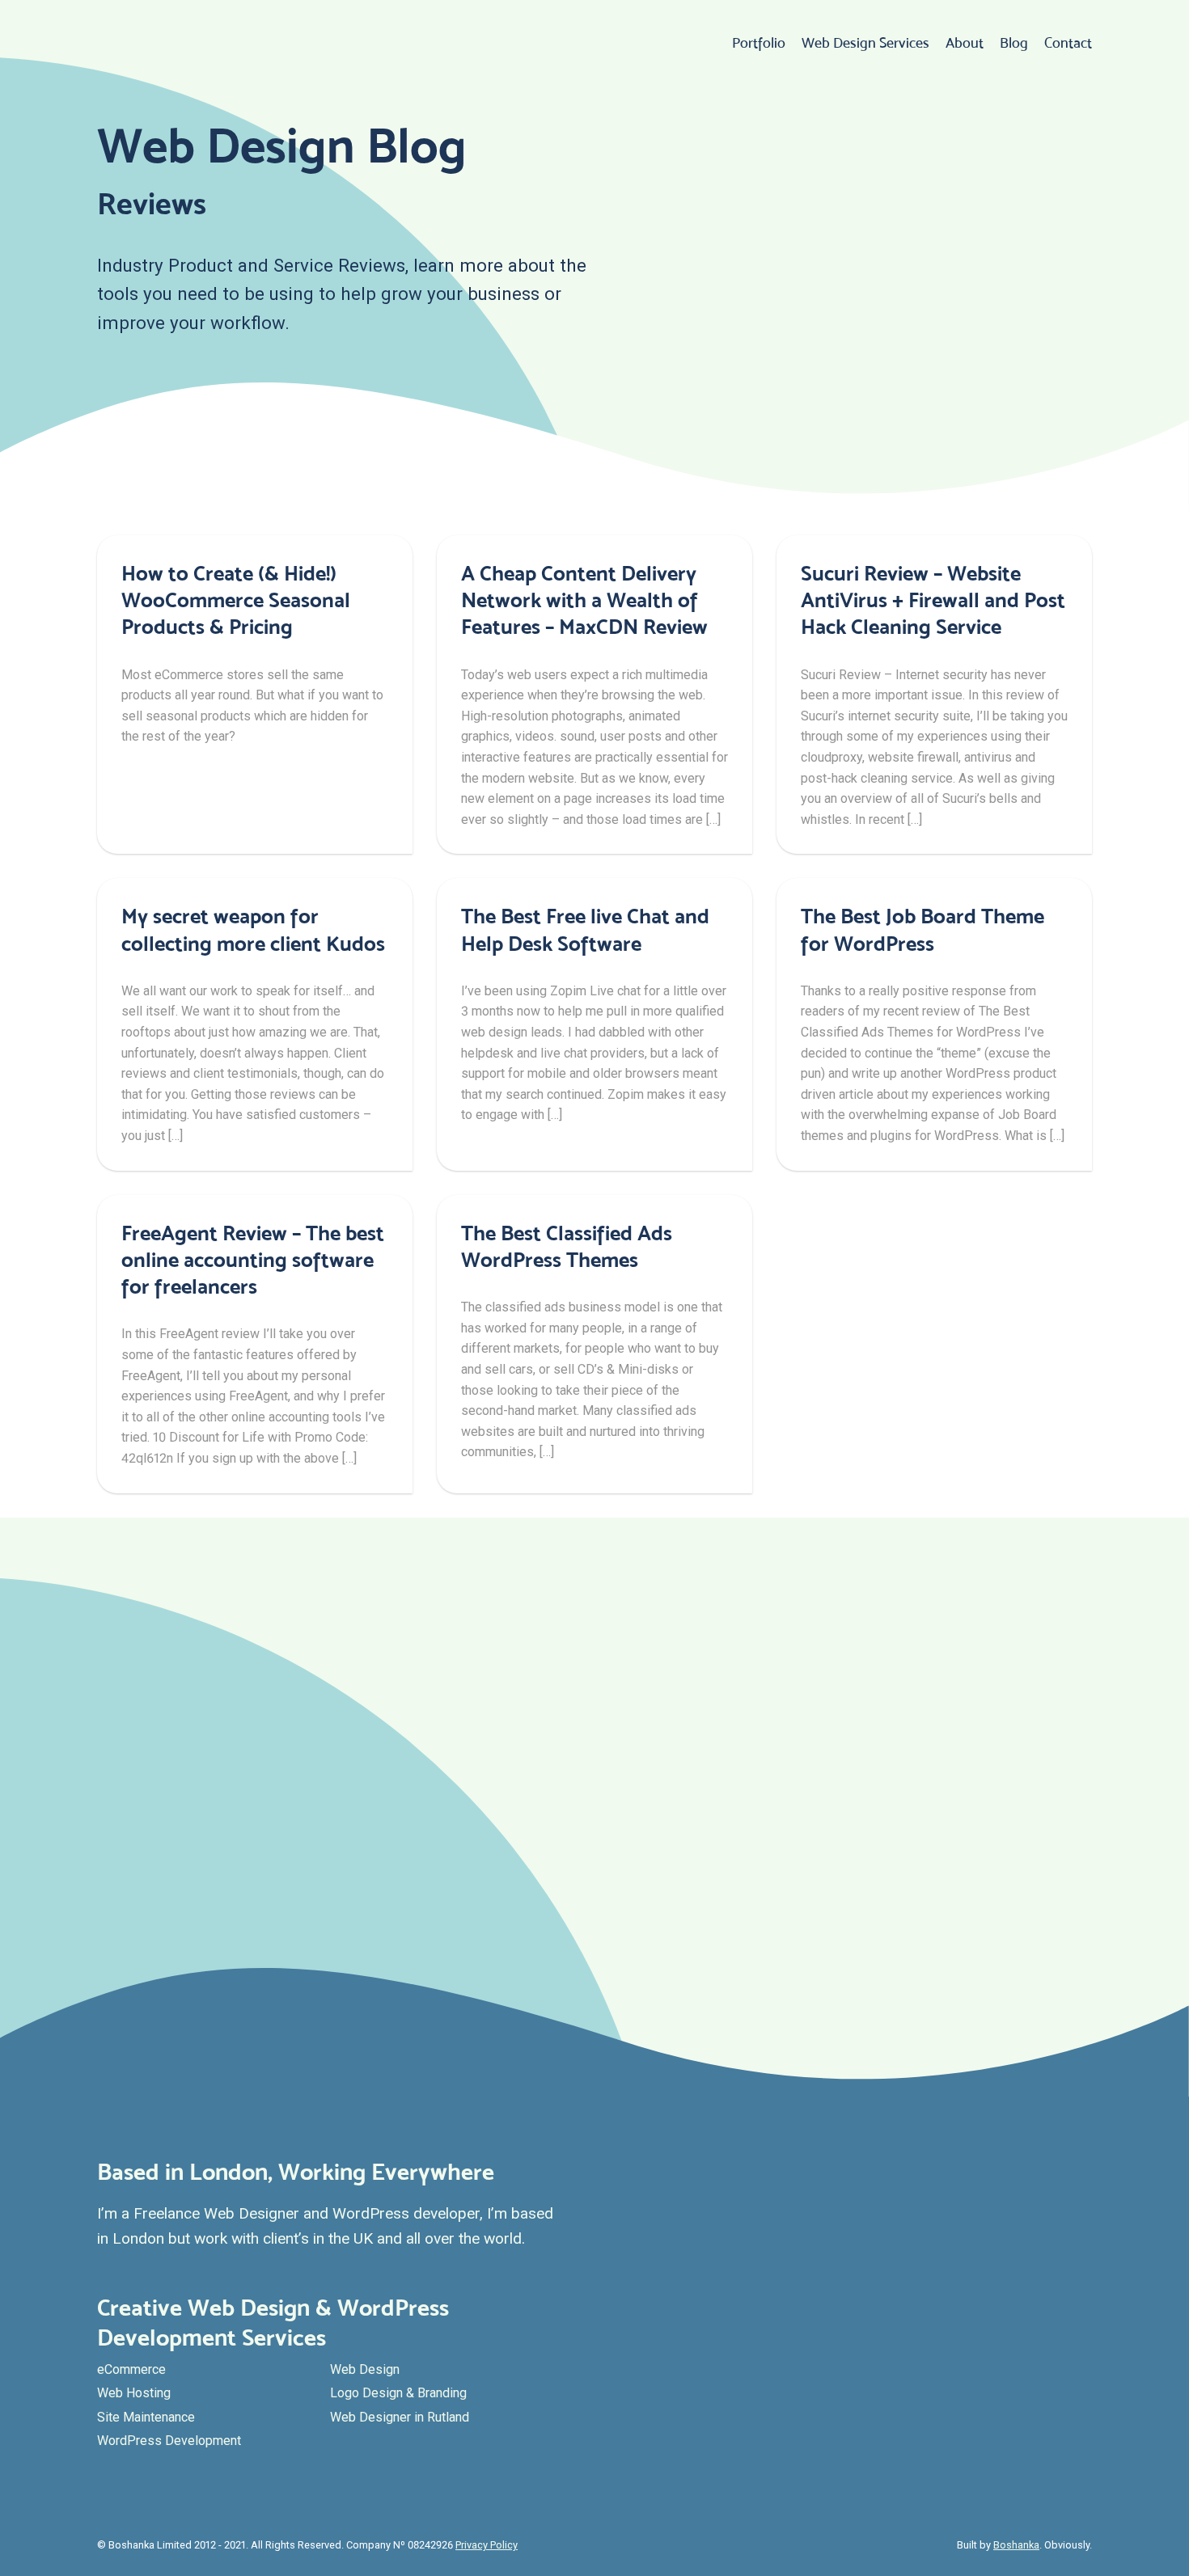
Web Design (365, 2369)
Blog (1014, 43)
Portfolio (759, 43)
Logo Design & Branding (398, 2393)
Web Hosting (134, 2393)
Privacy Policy (487, 2545)
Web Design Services (865, 43)
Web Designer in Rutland (400, 2417)
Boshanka (1016, 2545)
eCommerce (131, 2369)
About (965, 43)
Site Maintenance (146, 2417)
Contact (1068, 43)
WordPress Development (169, 2441)
